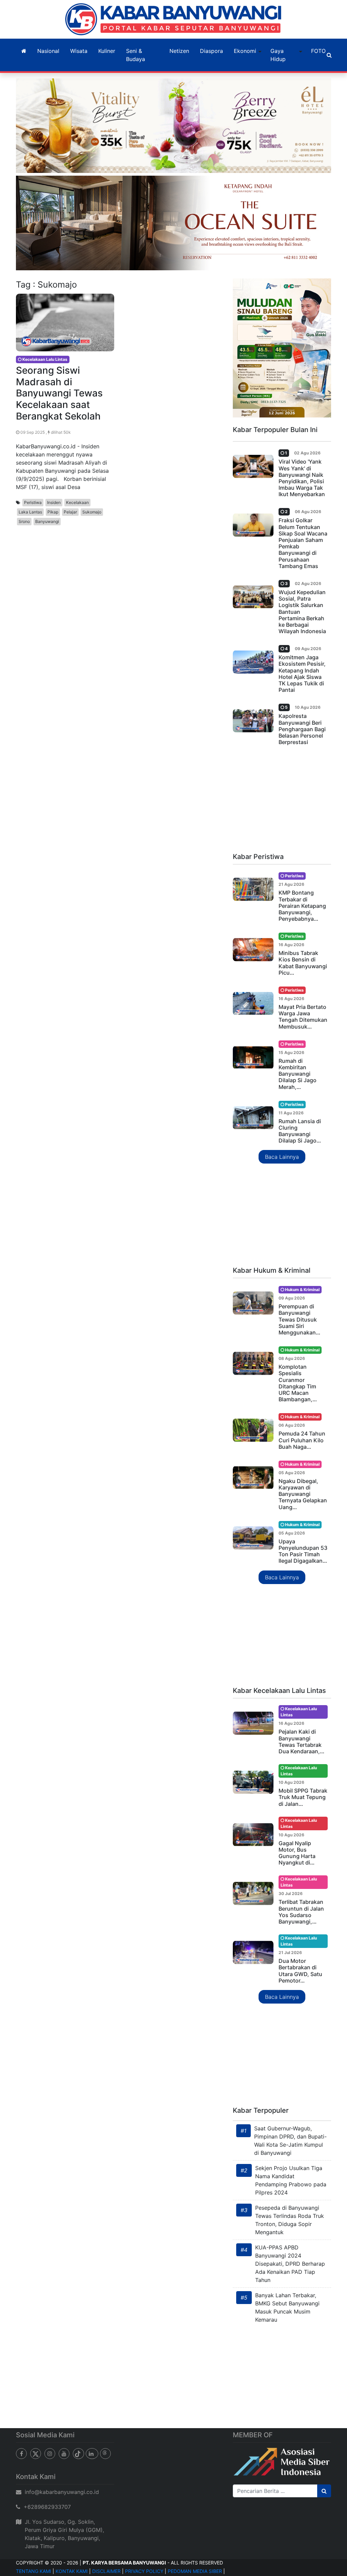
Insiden (54, 502)
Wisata (79, 51)
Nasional (48, 51)
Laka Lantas (30, 512)
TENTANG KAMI (34, 2571)
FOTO (318, 51)
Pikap (53, 512)
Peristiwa (33, 502)
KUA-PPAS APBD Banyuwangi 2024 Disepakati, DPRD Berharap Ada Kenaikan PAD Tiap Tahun (290, 2264)
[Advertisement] (282, 802)
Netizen (179, 51)
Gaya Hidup (278, 55)
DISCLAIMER (106, 2571)
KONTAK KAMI (72, 2571)
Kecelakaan (77, 502)
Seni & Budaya (136, 55)
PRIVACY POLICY (144, 2571)
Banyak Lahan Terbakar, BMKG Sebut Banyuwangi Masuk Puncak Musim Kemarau (287, 2307)
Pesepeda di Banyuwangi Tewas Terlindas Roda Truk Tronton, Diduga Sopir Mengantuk (290, 2220)
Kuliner (107, 51)
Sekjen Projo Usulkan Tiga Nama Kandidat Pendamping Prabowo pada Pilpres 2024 (291, 2180)
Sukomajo (92, 512)
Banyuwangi (47, 521)
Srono (24, 521)
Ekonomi (245, 51)
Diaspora (211, 51)
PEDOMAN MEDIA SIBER (195, 2571)
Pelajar (70, 512)
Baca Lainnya (282, 1157)
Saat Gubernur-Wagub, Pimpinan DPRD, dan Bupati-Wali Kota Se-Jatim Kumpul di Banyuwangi (290, 2141)
